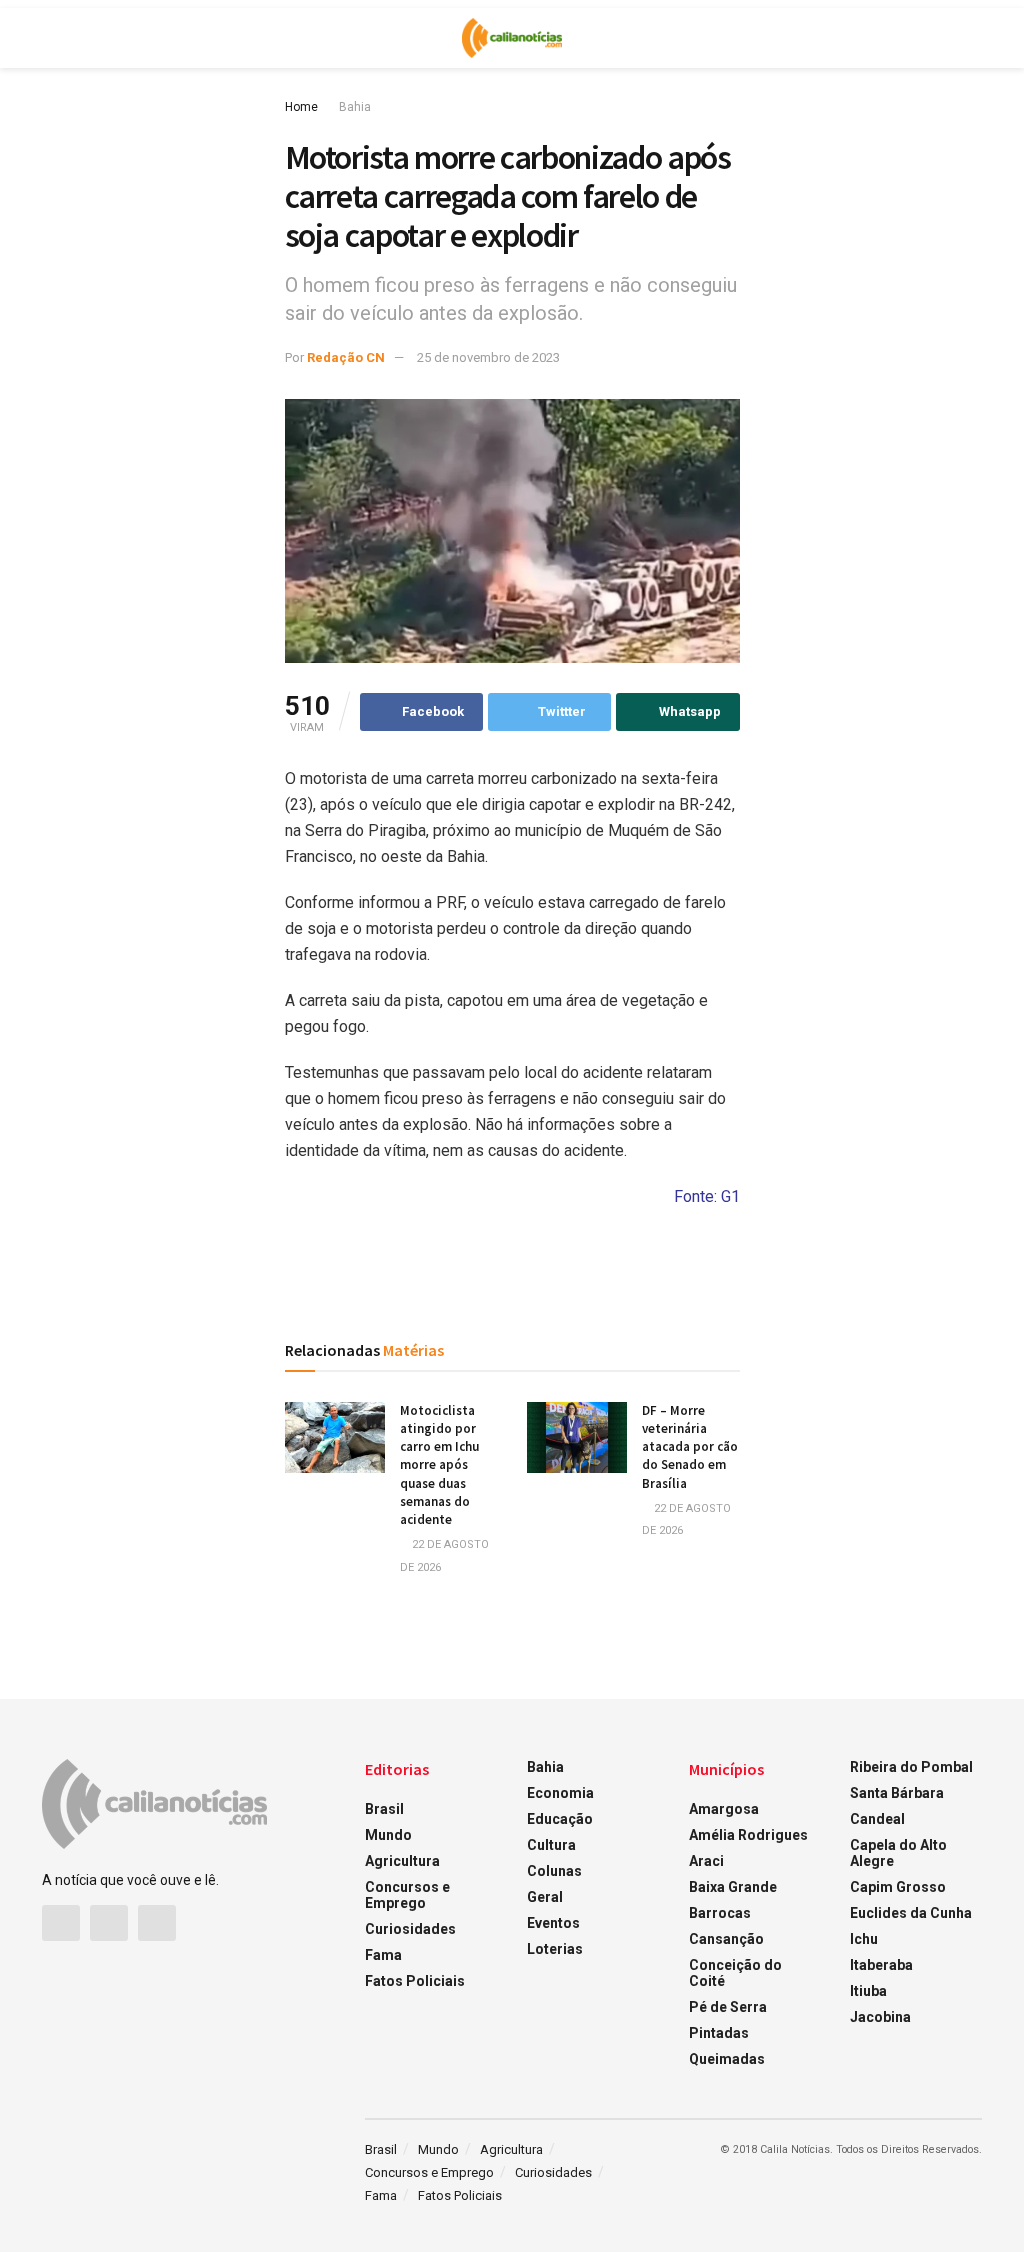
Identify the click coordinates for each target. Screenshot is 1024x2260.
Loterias (555, 1949)
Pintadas (719, 2033)
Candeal (877, 1819)
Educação (560, 1819)
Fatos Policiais (415, 1981)
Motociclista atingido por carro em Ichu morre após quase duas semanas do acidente (439, 1465)
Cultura (551, 1845)
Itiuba (868, 1991)
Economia (560, 1793)
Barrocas (720, 1913)
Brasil (384, 1809)
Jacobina (880, 2017)
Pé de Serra (728, 2007)
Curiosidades (410, 1929)
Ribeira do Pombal (911, 1767)
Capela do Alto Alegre (898, 1853)
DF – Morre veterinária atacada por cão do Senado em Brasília (690, 1447)
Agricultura (402, 1861)
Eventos (553, 1923)
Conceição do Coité (735, 1973)
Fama (383, 1955)
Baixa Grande (733, 1887)
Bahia (355, 107)
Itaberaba (881, 1965)
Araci (706, 1861)
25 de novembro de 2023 (488, 357)
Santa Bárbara (897, 1793)
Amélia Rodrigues (748, 1835)
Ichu (864, 1939)
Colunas (554, 1871)
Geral (545, 1897)
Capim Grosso (898, 1887)
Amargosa (724, 1809)
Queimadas (727, 2059)
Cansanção (726, 1939)
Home (301, 107)
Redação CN (346, 357)
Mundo (388, 1835)
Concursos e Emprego (407, 1895)
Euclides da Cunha (911, 1913)
